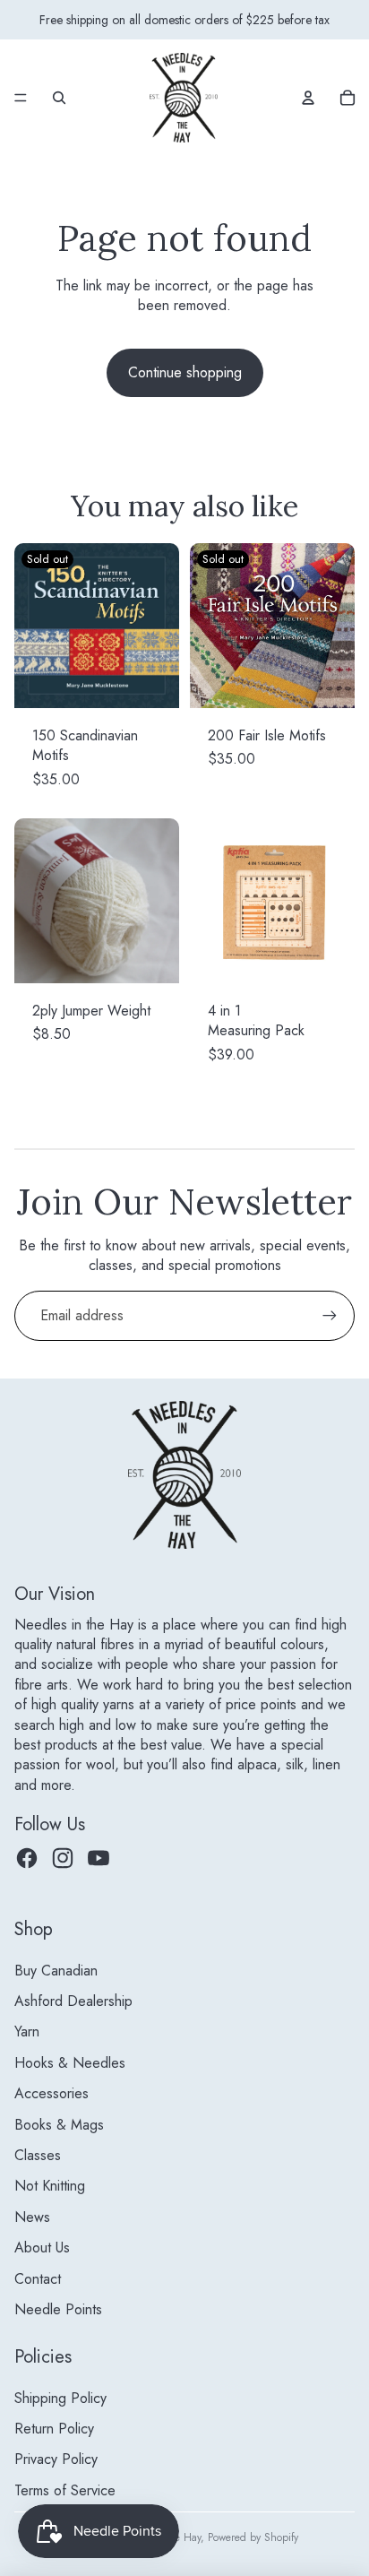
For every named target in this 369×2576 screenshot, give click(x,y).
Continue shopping (185, 372)
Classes (38, 2155)
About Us (42, 2248)
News (32, 2217)
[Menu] (21, 98)
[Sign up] (330, 1316)
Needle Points (58, 2309)
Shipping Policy (60, 2398)
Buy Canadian (56, 1971)
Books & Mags (59, 2125)
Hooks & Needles (70, 2063)
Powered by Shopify (253, 2537)
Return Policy (54, 2429)
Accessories (51, 2093)
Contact (38, 2279)
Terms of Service (65, 2490)
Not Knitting (50, 2186)
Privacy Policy (56, 2459)
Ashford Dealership (73, 2001)
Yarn (27, 2031)
